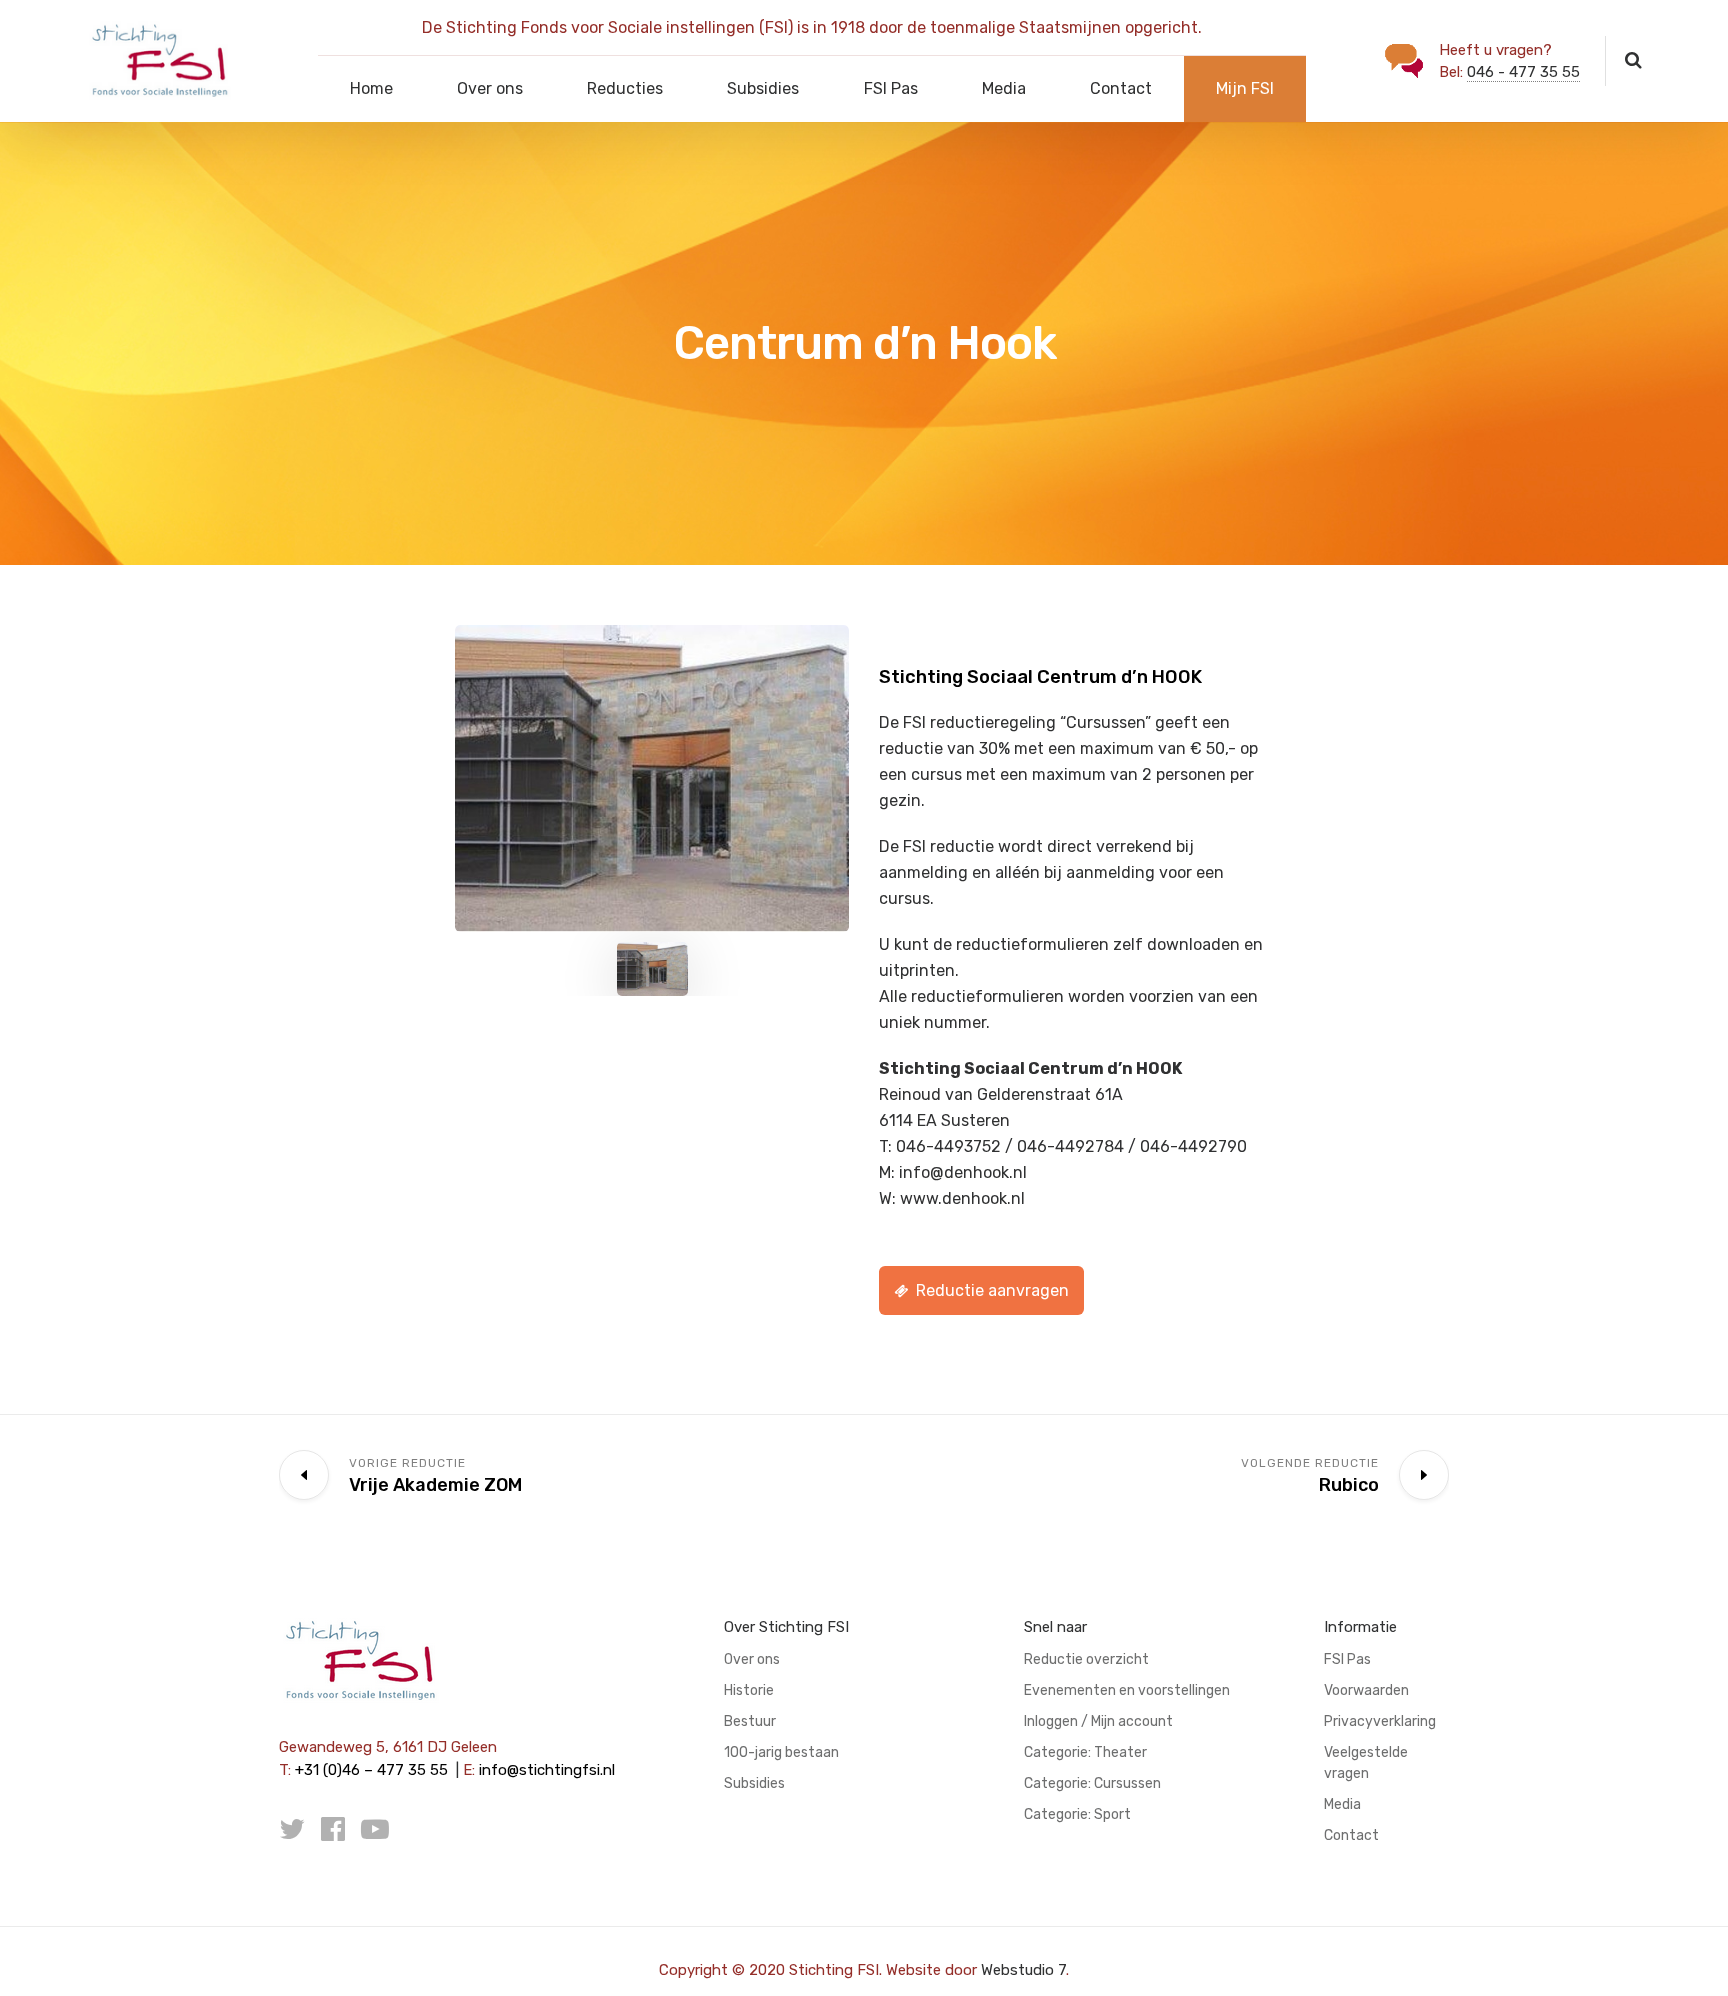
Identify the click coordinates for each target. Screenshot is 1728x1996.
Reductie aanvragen (992, 1290)
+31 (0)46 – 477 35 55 (371, 1770)
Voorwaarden (1366, 1690)
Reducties (625, 88)
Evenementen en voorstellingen (1127, 1690)
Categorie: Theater (1085, 1752)
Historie (749, 1690)
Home (371, 88)
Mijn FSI (1245, 88)
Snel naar (1055, 1627)
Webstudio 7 (1023, 1970)
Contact (1121, 88)
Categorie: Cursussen (1092, 1783)
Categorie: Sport (1077, 1814)
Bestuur (750, 1721)
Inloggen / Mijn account (1098, 1721)
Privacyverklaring (1380, 1721)
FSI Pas (891, 88)
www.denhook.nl (962, 1198)
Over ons (490, 88)
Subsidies (763, 88)
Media (1004, 88)
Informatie (1360, 1627)
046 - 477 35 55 (1523, 72)
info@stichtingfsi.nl (547, 1770)
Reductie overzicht (1086, 1659)
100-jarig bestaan (781, 1752)
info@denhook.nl (963, 1172)
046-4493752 (948, 1146)
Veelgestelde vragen (1366, 1763)
